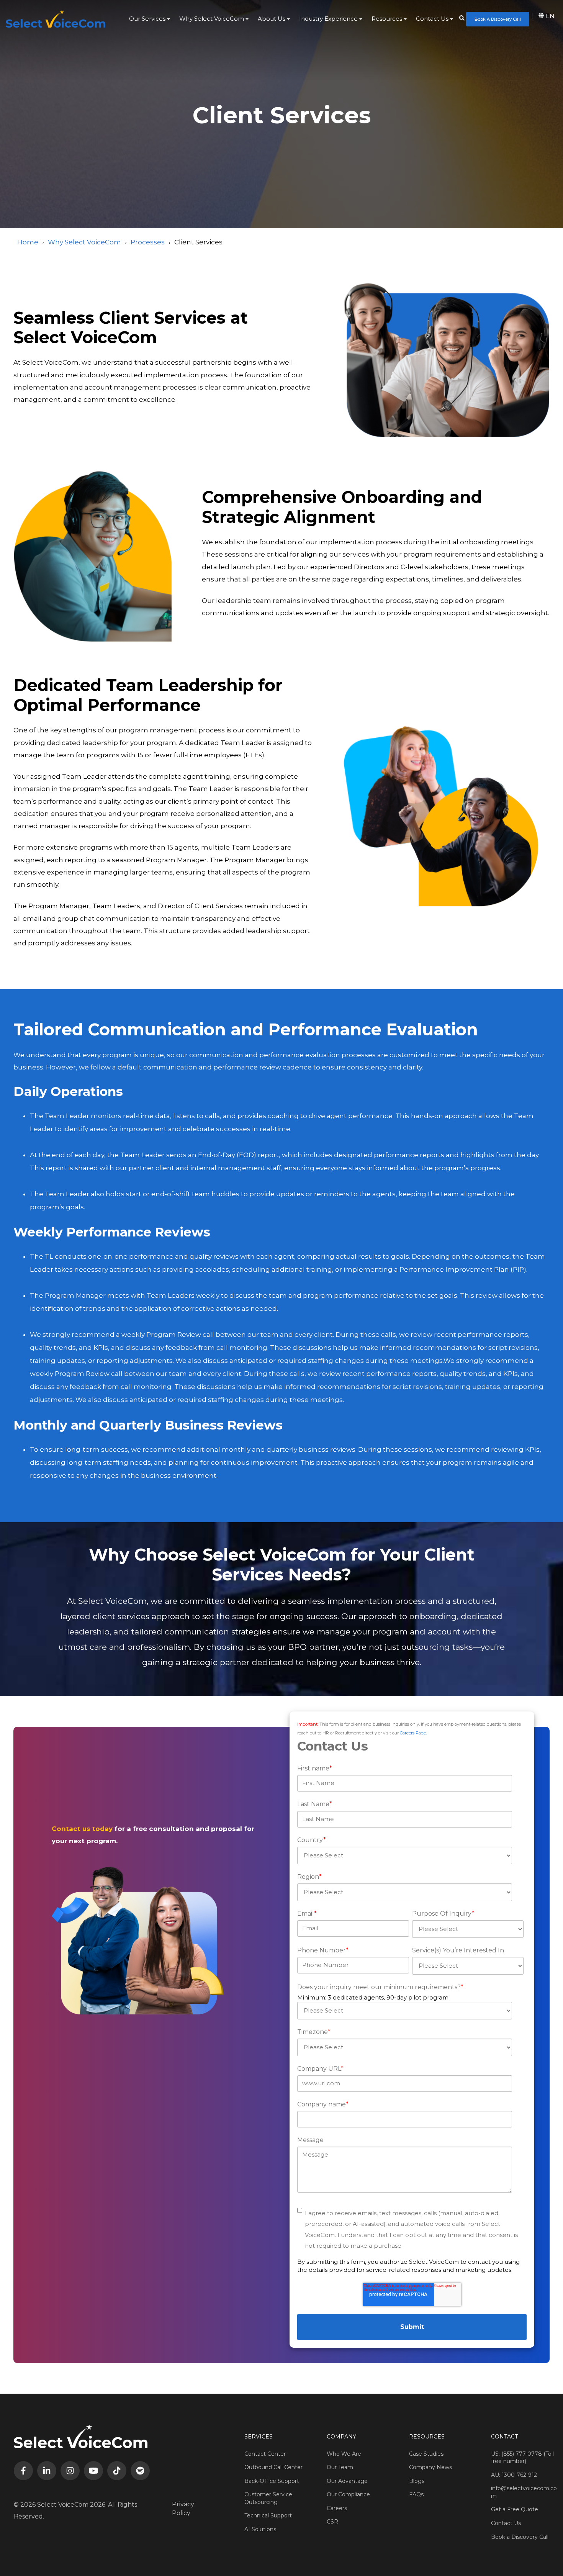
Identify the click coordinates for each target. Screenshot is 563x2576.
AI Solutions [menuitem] (260, 2529)
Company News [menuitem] (430, 2467)
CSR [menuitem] (332, 2522)
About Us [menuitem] (272, 19)
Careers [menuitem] (337, 2508)
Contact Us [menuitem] (432, 19)
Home (28, 242)
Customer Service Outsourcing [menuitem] (268, 2498)
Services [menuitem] (259, 2437)
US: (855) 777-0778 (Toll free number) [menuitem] (522, 2458)
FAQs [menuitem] (416, 2494)
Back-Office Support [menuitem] (272, 2481)
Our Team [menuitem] (340, 2467)
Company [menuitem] (341, 2437)
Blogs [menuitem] (417, 2481)
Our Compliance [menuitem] (348, 2494)
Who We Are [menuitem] (344, 2454)
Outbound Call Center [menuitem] (273, 2467)
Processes (148, 242)
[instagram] (70, 2471)
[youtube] (93, 2471)
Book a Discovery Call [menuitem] (520, 2537)
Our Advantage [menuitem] (347, 2481)
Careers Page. (413, 1733)
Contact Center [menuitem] (265, 2454)
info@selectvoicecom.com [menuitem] (524, 2492)
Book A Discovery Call (498, 19)
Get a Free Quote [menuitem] (515, 2509)
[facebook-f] (23, 2471)
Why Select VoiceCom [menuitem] (212, 19)
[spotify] (140, 2471)
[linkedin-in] (47, 2471)
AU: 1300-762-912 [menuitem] (514, 2475)
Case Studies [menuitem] (426, 2454)
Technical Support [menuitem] (268, 2515)
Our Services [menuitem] (147, 19)
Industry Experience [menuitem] (328, 19)
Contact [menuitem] (504, 2437)
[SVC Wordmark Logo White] (56, 19)
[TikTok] (117, 2471)
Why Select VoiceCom (84, 242)
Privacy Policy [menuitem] (183, 2508)
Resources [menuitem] (387, 19)
